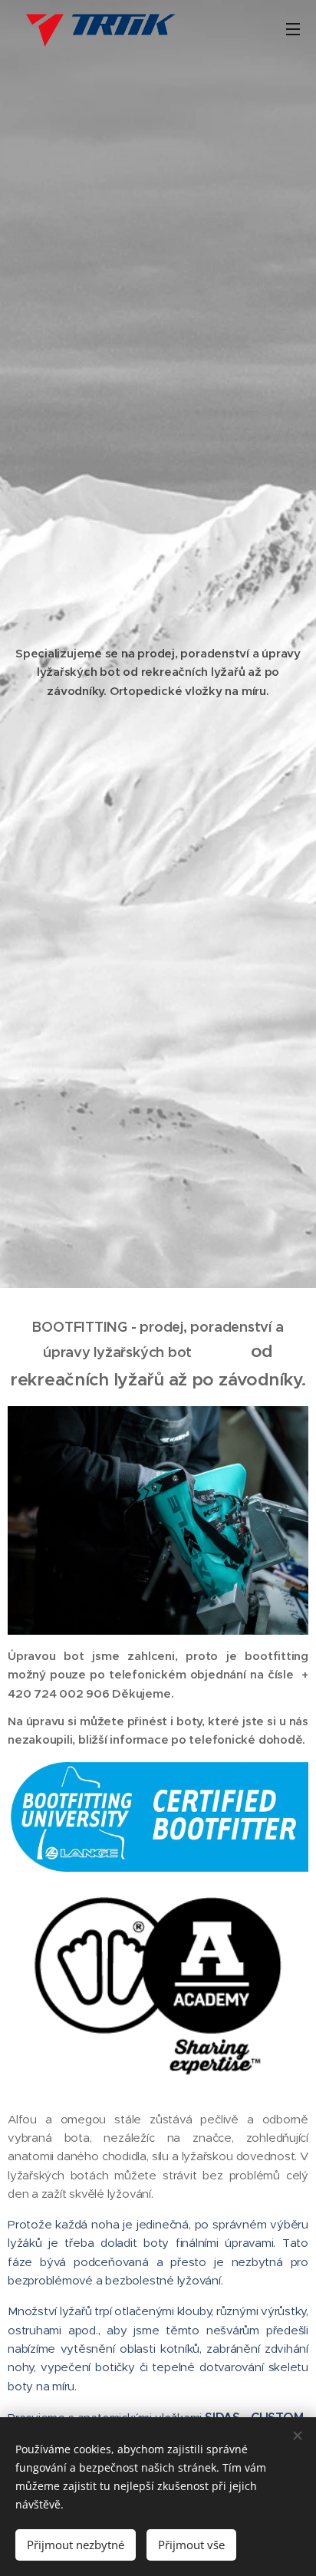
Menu (293, 28)
